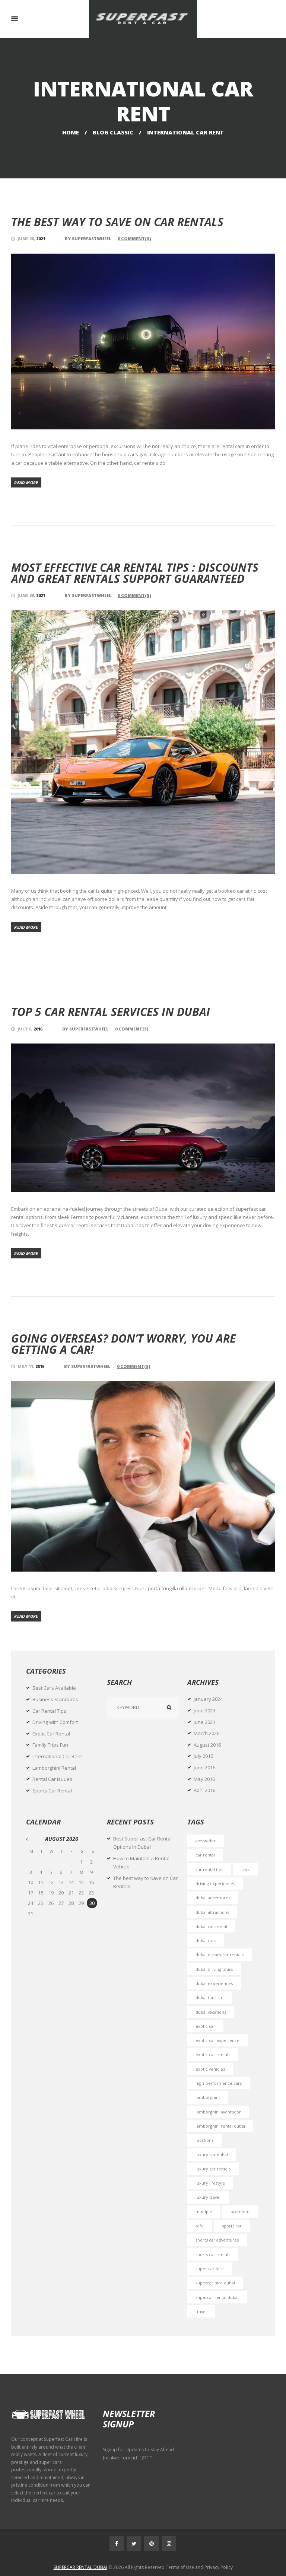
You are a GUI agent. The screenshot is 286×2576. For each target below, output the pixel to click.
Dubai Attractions (212, 1912)
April (204, 1790)
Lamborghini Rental (54, 1768)
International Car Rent (57, 1756)
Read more (26, 482)
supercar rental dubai (217, 2297)
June (204, 1711)
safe (200, 2226)
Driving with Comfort (55, 1722)
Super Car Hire (210, 2269)
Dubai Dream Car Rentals (220, 1955)
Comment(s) (134, 239)
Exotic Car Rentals (213, 2054)
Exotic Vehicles (210, 2069)
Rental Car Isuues (52, 1779)
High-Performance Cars (219, 2083)
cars (245, 1869)
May (204, 1779)
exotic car (205, 2026)
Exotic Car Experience (217, 2040)
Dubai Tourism (209, 1997)
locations (204, 2140)
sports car (232, 2226)
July (203, 1756)
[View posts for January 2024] (31, 1839)
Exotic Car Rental (51, 1734)
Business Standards (55, 1699)
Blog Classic (113, 132)
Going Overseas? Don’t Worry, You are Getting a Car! (123, 1344)
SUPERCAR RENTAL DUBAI (80, 2567)
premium (240, 2212)
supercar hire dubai (215, 2283)
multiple (204, 2212)
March (206, 1733)
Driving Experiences (215, 1883)
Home (71, 132)
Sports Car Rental (52, 1791)
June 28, (31, 239)
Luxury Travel (208, 2197)
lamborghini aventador (218, 2112)
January (208, 1699)
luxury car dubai (212, 2155)
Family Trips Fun (50, 1745)
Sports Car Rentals (213, 2254)
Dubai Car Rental (211, 1926)
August (207, 1745)
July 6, (30, 1029)
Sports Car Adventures (217, 2240)
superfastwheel (92, 239)
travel (201, 2311)
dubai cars (206, 1940)
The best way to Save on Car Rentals (117, 222)
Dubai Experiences (214, 1983)
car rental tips (209, 1869)
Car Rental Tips (49, 1711)
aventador (206, 1841)
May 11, (31, 1366)
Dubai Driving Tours (214, 1969)
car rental (205, 1855)
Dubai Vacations (211, 2012)
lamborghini (208, 2097)
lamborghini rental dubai (220, 2126)
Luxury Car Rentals (213, 2169)
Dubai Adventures (213, 1898)
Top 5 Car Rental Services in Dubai (111, 1012)
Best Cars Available (54, 1688)
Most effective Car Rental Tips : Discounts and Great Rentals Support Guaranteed (135, 573)
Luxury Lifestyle (210, 2183)
